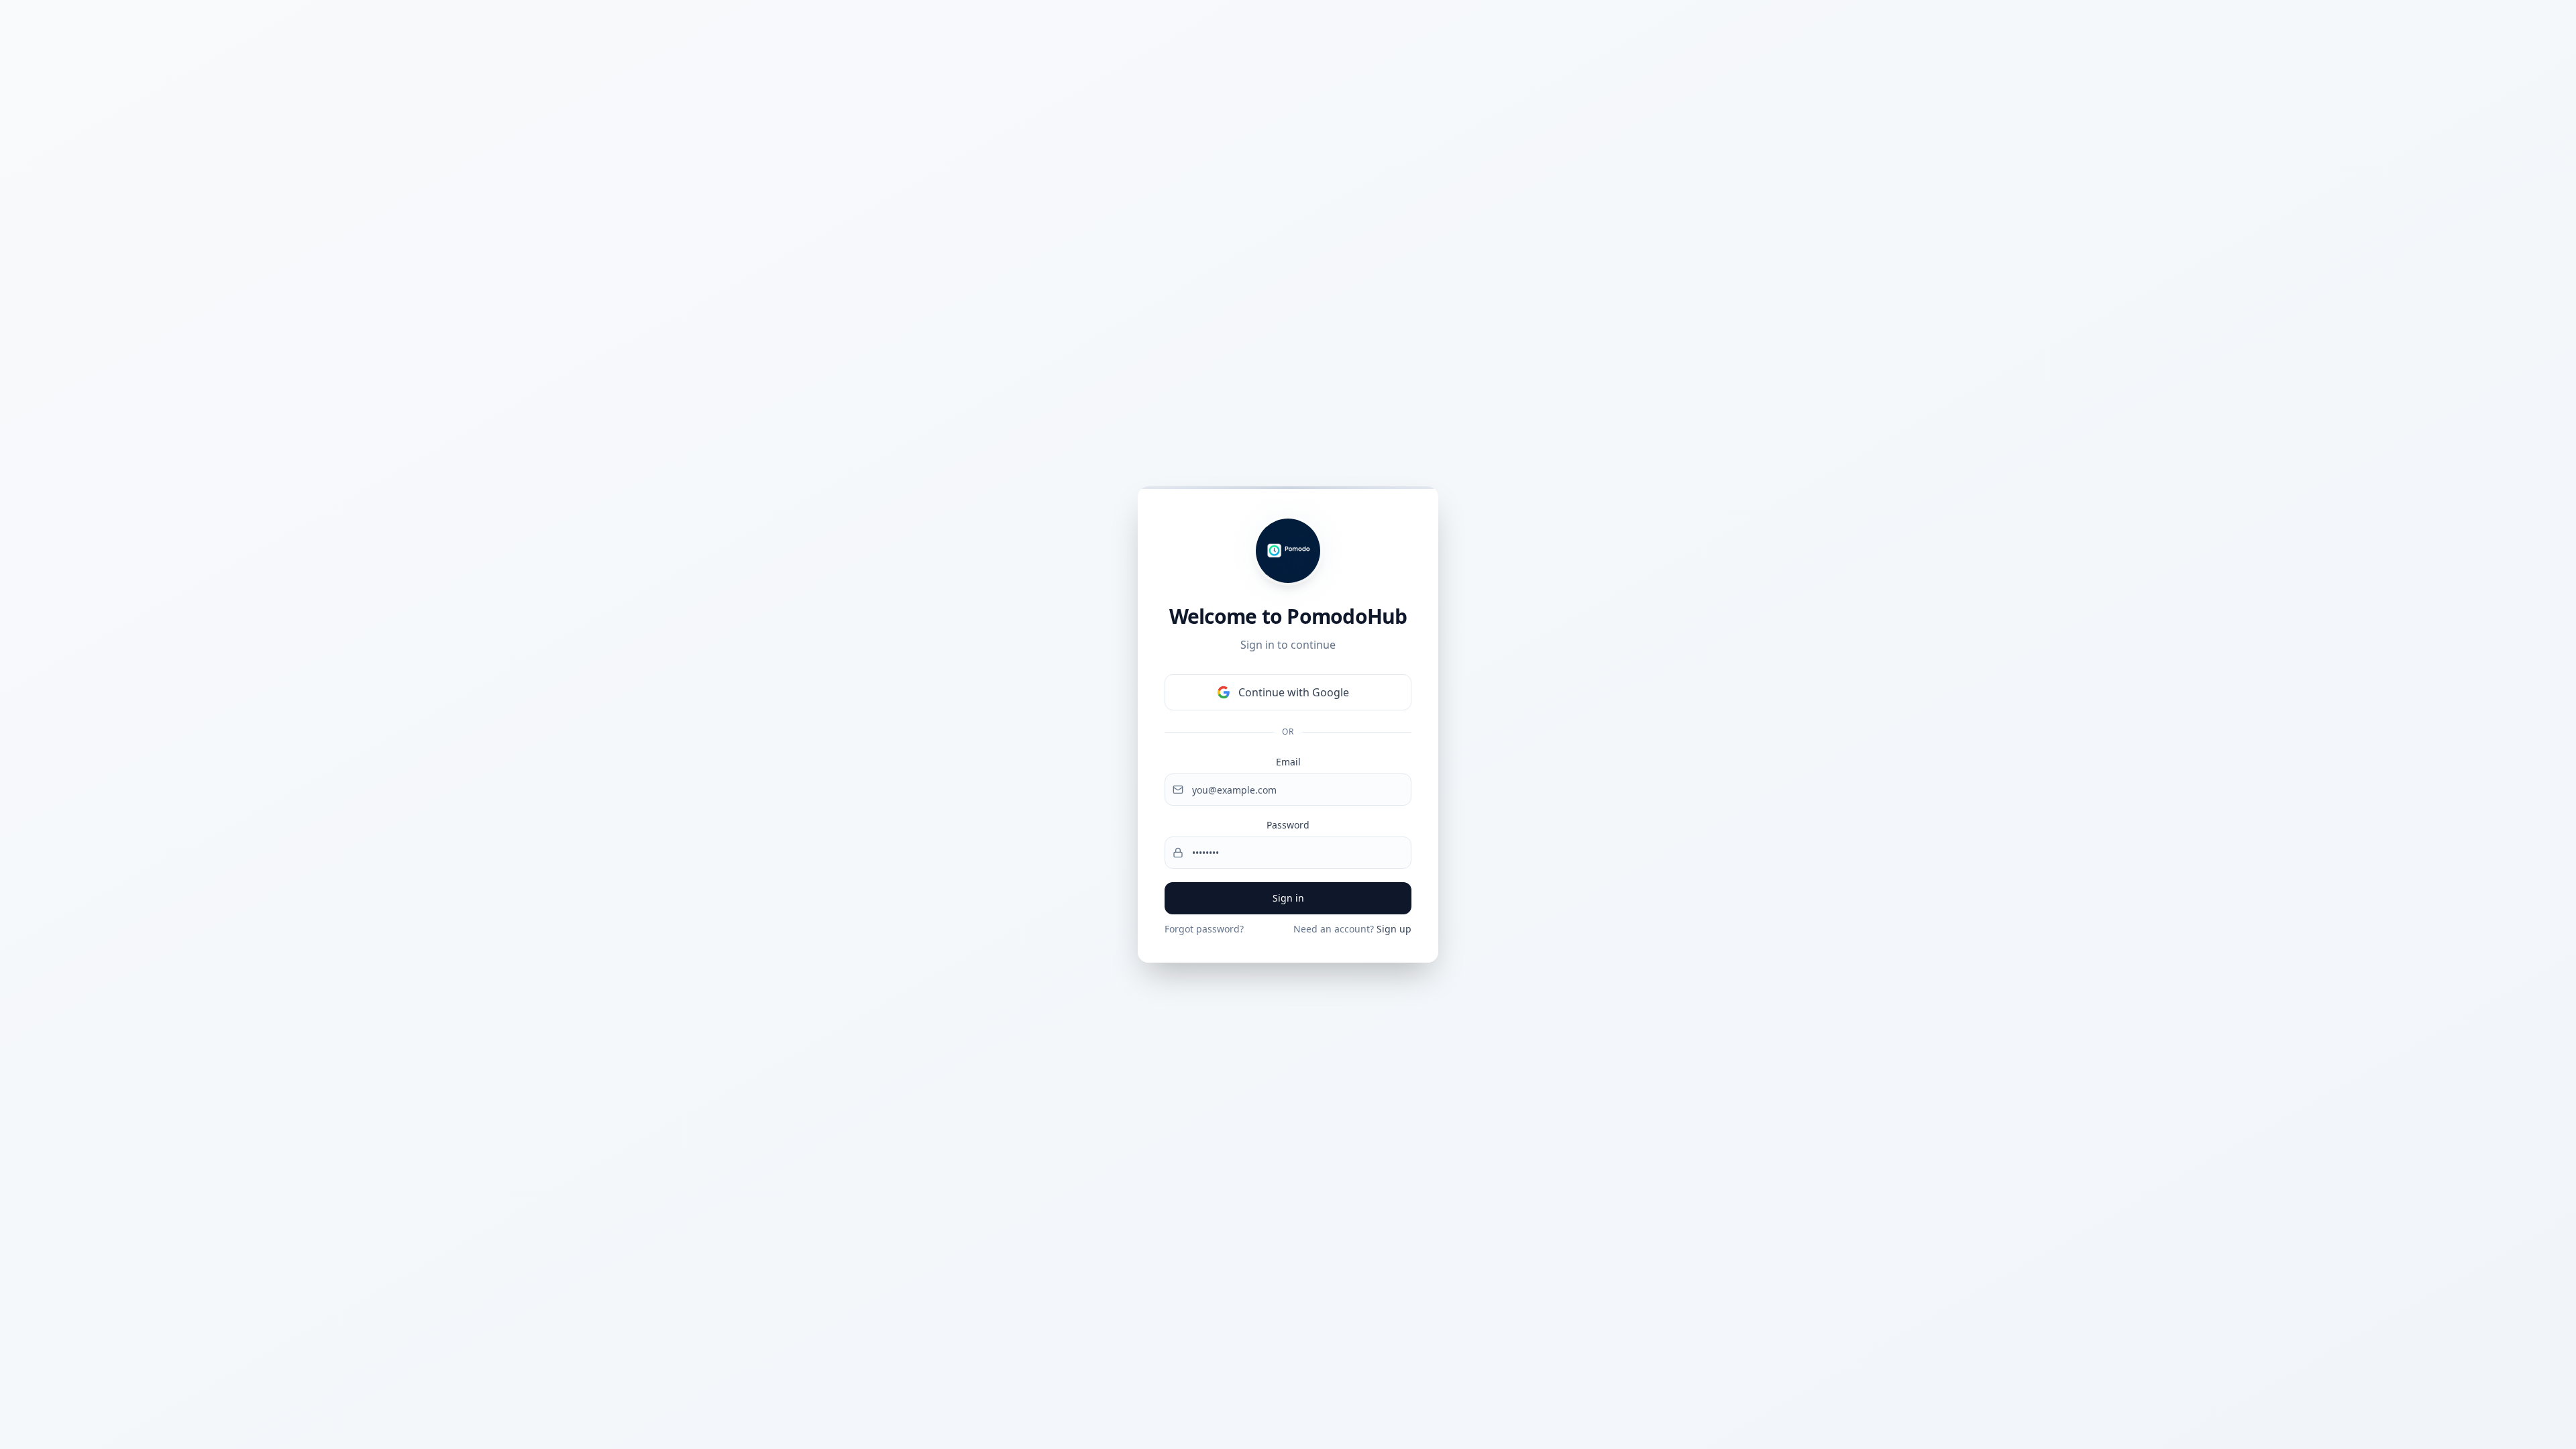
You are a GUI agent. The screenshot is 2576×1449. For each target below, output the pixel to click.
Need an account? (1352, 929)
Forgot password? (1204, 929)
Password (1288, 825)
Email (1288, 762)
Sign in (1288, 898)
